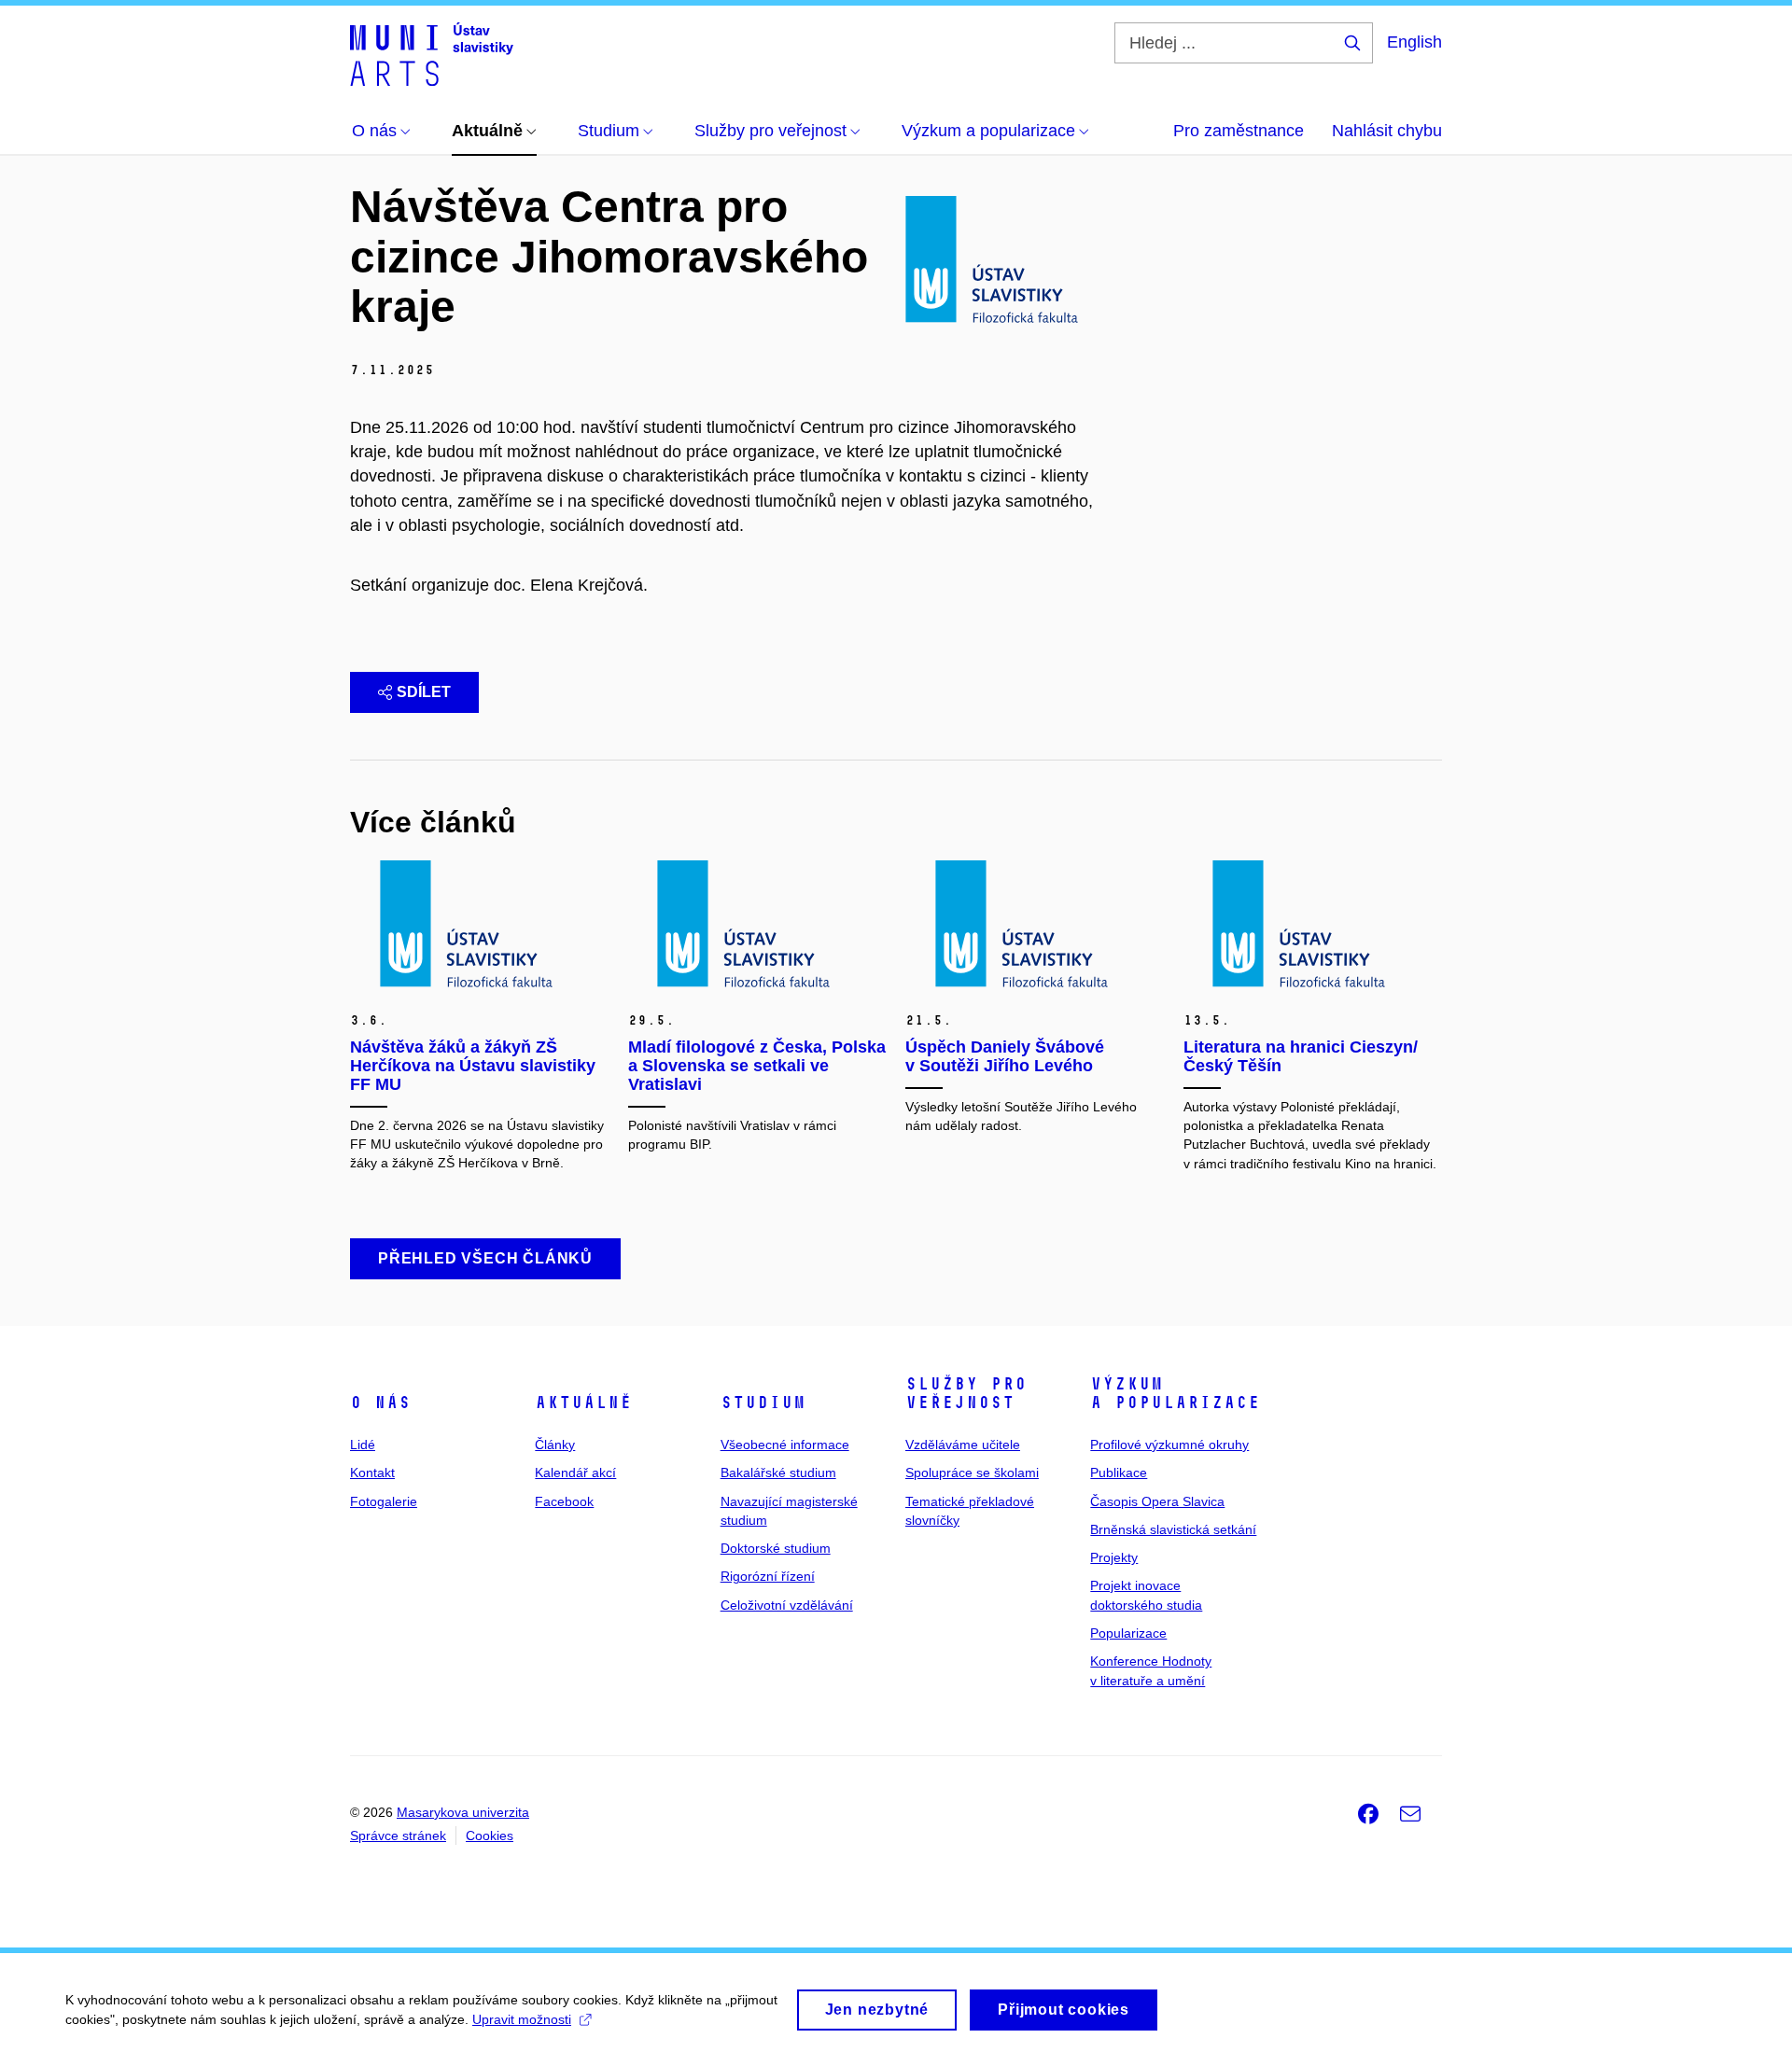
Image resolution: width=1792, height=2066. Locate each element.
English (1414, 42)
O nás (380, 1403)
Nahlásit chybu (1387, 131)
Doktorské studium (776, 1548)
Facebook (564, 1501)
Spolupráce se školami (972, 1473)
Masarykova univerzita (463, 1812)
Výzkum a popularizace (1175, 1393)
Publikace (1119, 1473)
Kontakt (372, 1473)
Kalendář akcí (575, 1473)
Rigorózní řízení (768, 1576)
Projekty (1114, 1557)
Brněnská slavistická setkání (1173, 1529)
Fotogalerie (384, 1501)
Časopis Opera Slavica (1157, 1501)
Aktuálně (583, 1403)
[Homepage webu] (432, 54)
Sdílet (424, 692)
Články (555, 1445)
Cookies (490, 1836)
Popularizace (1128, 1633)
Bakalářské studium (778, 1473)
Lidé (363, 1445)
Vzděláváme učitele (963, 1445)
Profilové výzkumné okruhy (1169, 1445)
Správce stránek (398, 1836)
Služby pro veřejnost (966, 1393)
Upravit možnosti (522, 2019)
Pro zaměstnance (1239, 131)
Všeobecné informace (785, 1445)
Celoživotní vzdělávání (787, 1605)
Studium (763, 1403)
